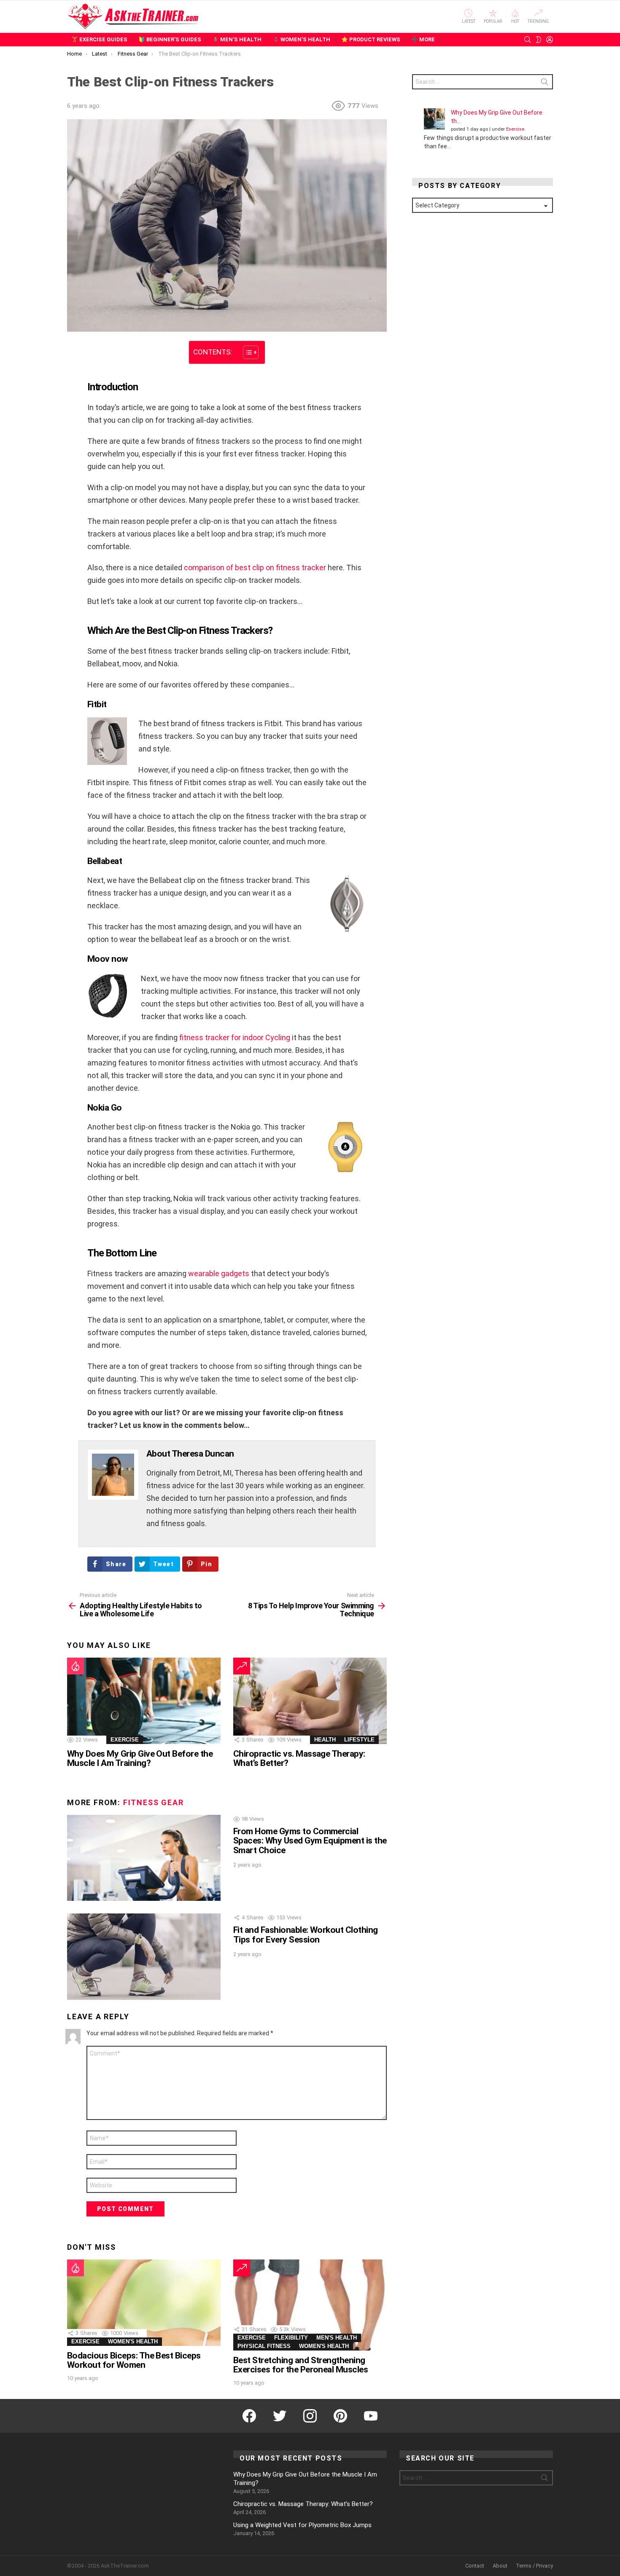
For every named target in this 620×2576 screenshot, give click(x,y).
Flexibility (291, 2338)
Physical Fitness (264, 2346)
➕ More (423, 39)
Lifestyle (359, 1740)
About (500, 2566)
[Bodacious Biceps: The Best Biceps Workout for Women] (144, 2303)
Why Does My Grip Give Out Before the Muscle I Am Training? (140, 1758)
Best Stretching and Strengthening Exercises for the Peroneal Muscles (301, 2365)
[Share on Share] (72, 388)
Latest (469, 21)
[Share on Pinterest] (72, 376)
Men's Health (337, 2338)
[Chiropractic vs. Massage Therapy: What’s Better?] (310, 1701)
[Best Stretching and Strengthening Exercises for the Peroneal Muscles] (310, 2305)
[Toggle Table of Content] (247, 352)
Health (325, 1740)
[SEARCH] (528, 40)
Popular (493, 21)
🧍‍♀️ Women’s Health (301, 39)
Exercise (125, 1740)
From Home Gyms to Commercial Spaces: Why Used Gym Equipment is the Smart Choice (310, 1841)
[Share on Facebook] (72, 353)
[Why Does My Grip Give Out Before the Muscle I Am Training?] (144, 1701)
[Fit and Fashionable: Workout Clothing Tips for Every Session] (144, 1957)
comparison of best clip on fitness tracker (255, 568)
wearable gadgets (219, 1273)
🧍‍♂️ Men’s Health (237, 39)
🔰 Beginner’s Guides (170, 39)
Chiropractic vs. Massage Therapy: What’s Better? (299, 1758)
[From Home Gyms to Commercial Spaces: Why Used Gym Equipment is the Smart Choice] (144, 1858)
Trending (538, 21)
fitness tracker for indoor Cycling (235, 1037)
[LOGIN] (550, 40)
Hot (515, 21)
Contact (475, 2566)
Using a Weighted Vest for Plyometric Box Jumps (302, 2525)
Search (545, 83)
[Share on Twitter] (72, 365)
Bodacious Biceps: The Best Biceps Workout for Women (134, 2360)
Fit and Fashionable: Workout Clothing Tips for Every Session (306, 1935)
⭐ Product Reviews (371, 39)
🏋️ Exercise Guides (99, 39)
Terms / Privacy (534, 2566)
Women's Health (133, 2341)
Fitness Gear (154, 1802)
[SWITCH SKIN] (539, 40)
